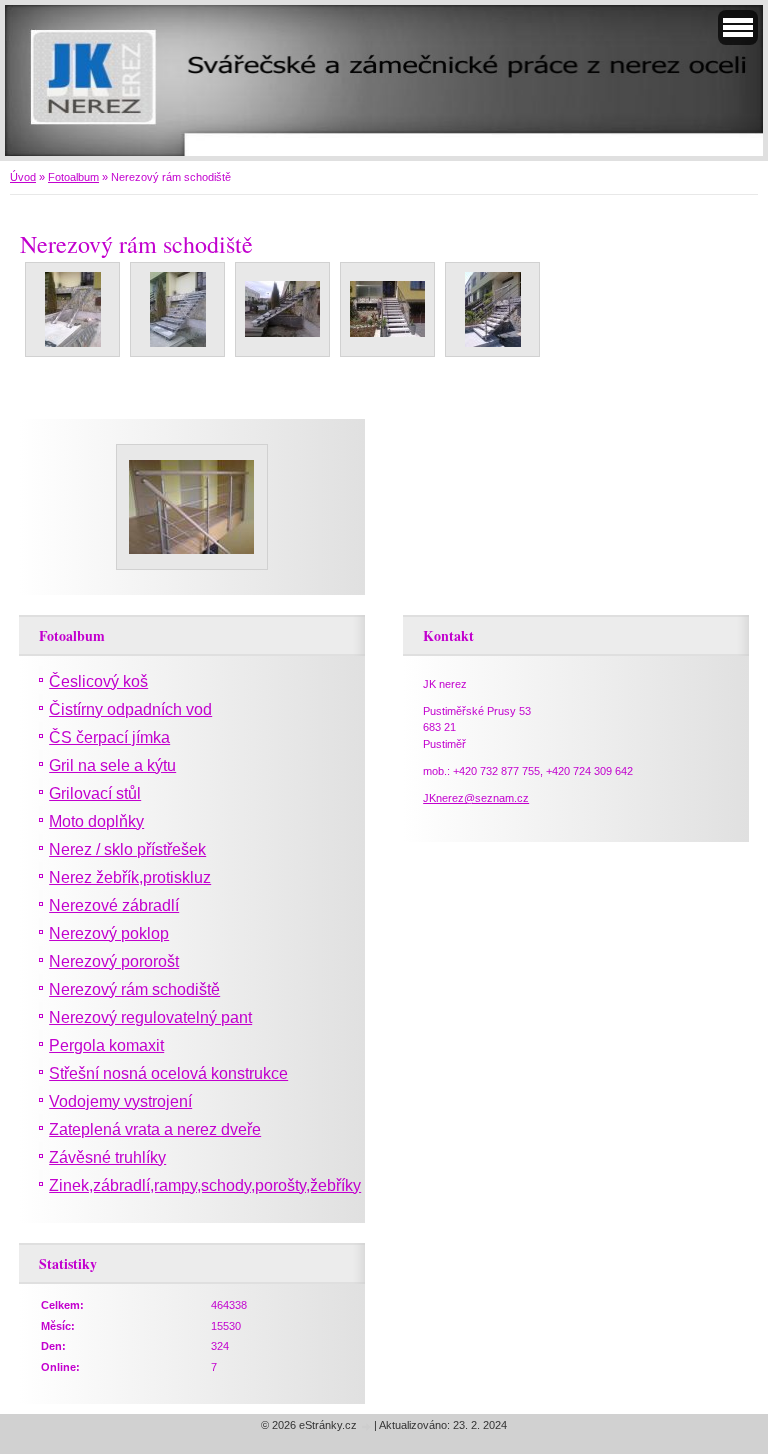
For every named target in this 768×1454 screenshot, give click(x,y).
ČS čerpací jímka (109, 737)
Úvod (23, 177)
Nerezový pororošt (114, 961)
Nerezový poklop (109, 933)
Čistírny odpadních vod (130, 709)
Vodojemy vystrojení (120, 1101)
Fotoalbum (73, 177)
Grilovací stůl (95, 793)
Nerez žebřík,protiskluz (130, 877)
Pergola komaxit (106, 1045)
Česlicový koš (98, 681)
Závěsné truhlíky (107, 1157)
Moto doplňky (96, 821)
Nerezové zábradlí (114, 905)
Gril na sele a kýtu (112, 765)
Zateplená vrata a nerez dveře (155, 1129)
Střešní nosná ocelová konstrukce (168, 1073)
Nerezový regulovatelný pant (150, 1017)
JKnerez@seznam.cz (476, 798)
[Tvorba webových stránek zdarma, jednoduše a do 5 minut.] (367, 1426)
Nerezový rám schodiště (134, 989)
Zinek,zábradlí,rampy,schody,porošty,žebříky (205, 1185)
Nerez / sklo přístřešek (127, 849)
